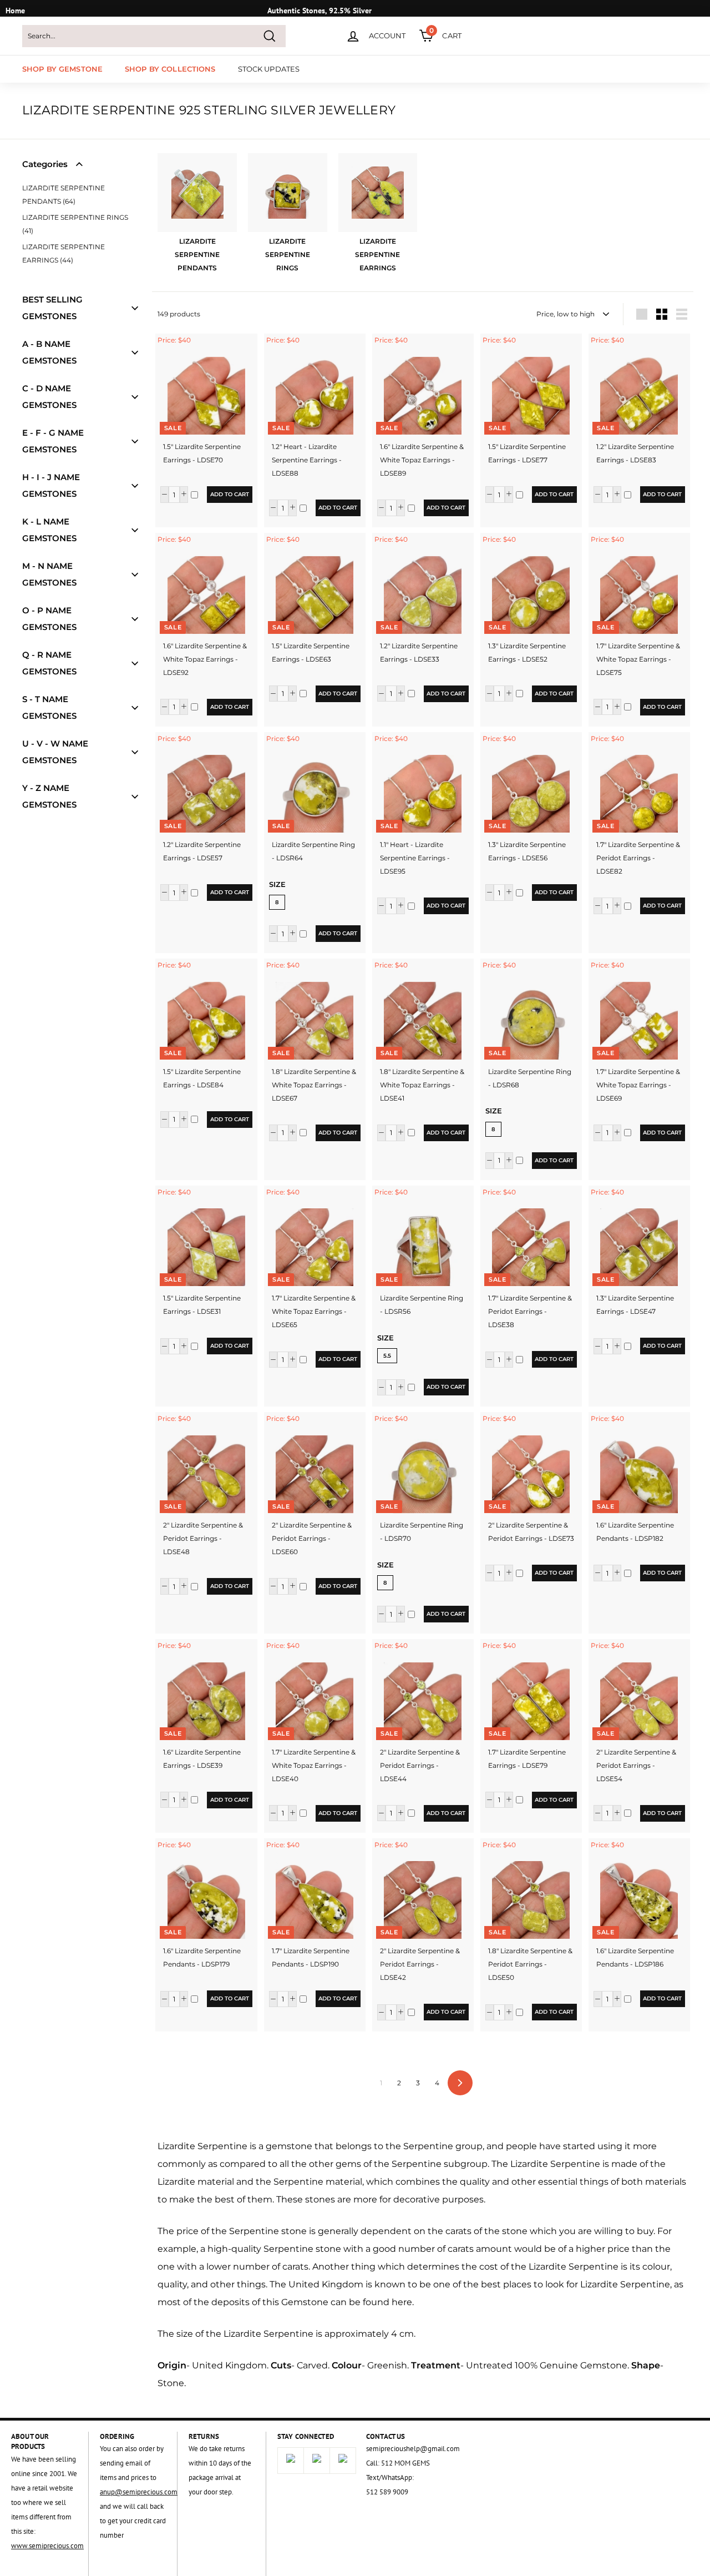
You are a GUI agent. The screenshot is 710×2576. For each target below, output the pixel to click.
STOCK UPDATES (269, 69)
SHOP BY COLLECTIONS (170, 69)
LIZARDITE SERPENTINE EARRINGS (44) (64, 253)
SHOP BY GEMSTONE (62, 69)
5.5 (387, 1356)
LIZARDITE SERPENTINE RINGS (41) (75, 224)
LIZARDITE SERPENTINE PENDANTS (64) (64, 195)
